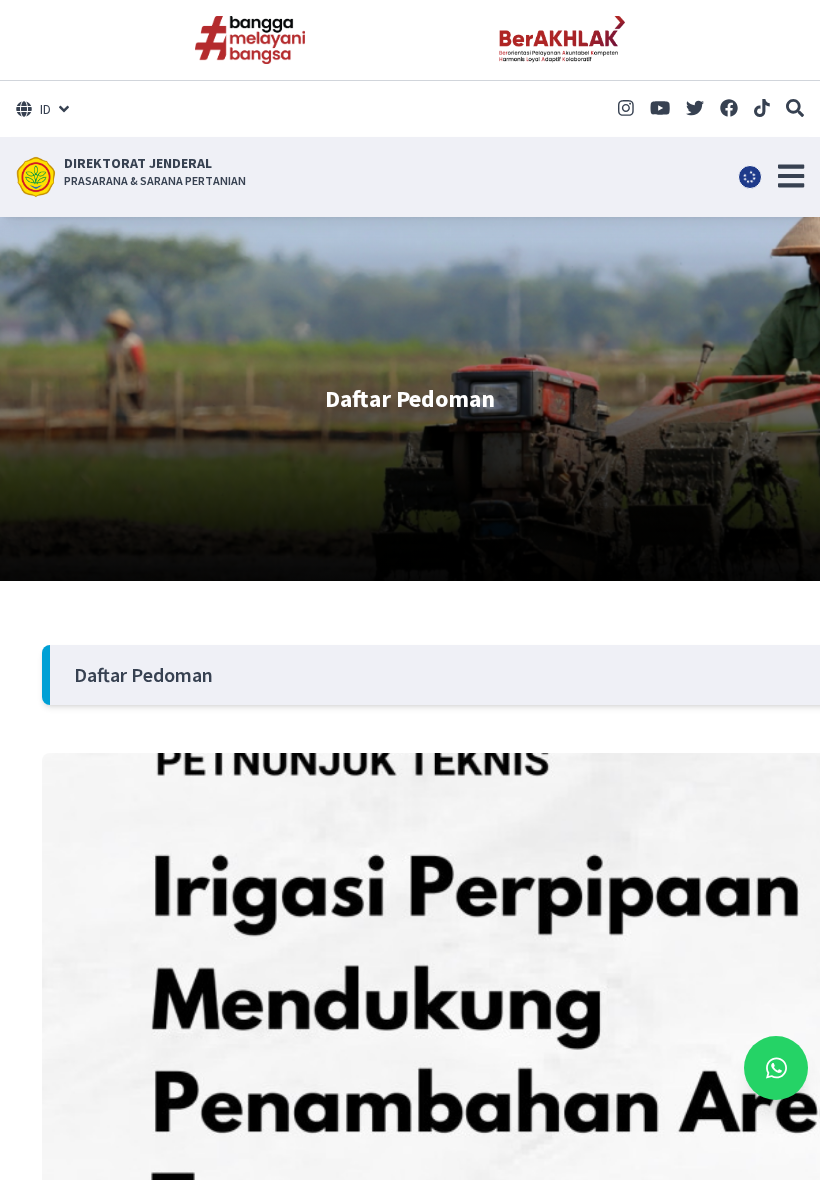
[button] (791, 176)
